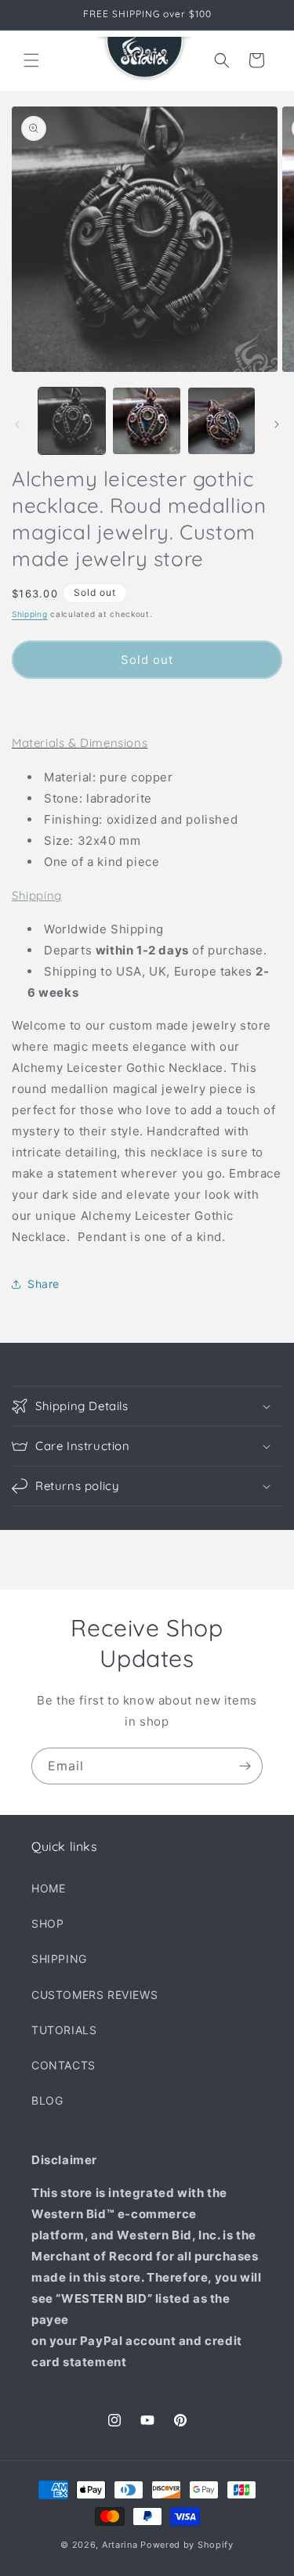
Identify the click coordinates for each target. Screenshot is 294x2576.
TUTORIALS (64, 2030)
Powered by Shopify (187, 2545)
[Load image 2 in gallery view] (146, 421)
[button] (31, 60)
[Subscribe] (245, 1766)
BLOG (47, 2100)
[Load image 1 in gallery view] (72, 421)
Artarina (120, 2545)
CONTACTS (64, 2065)
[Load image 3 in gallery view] (221, 421)
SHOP (47, 1923)
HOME (48, 1888)
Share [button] (44, 1284)
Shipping (30, 614)
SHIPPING (59, 1959)
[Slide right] (277, 424)
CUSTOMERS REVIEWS (94, 1995)
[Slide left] (17, 424)
